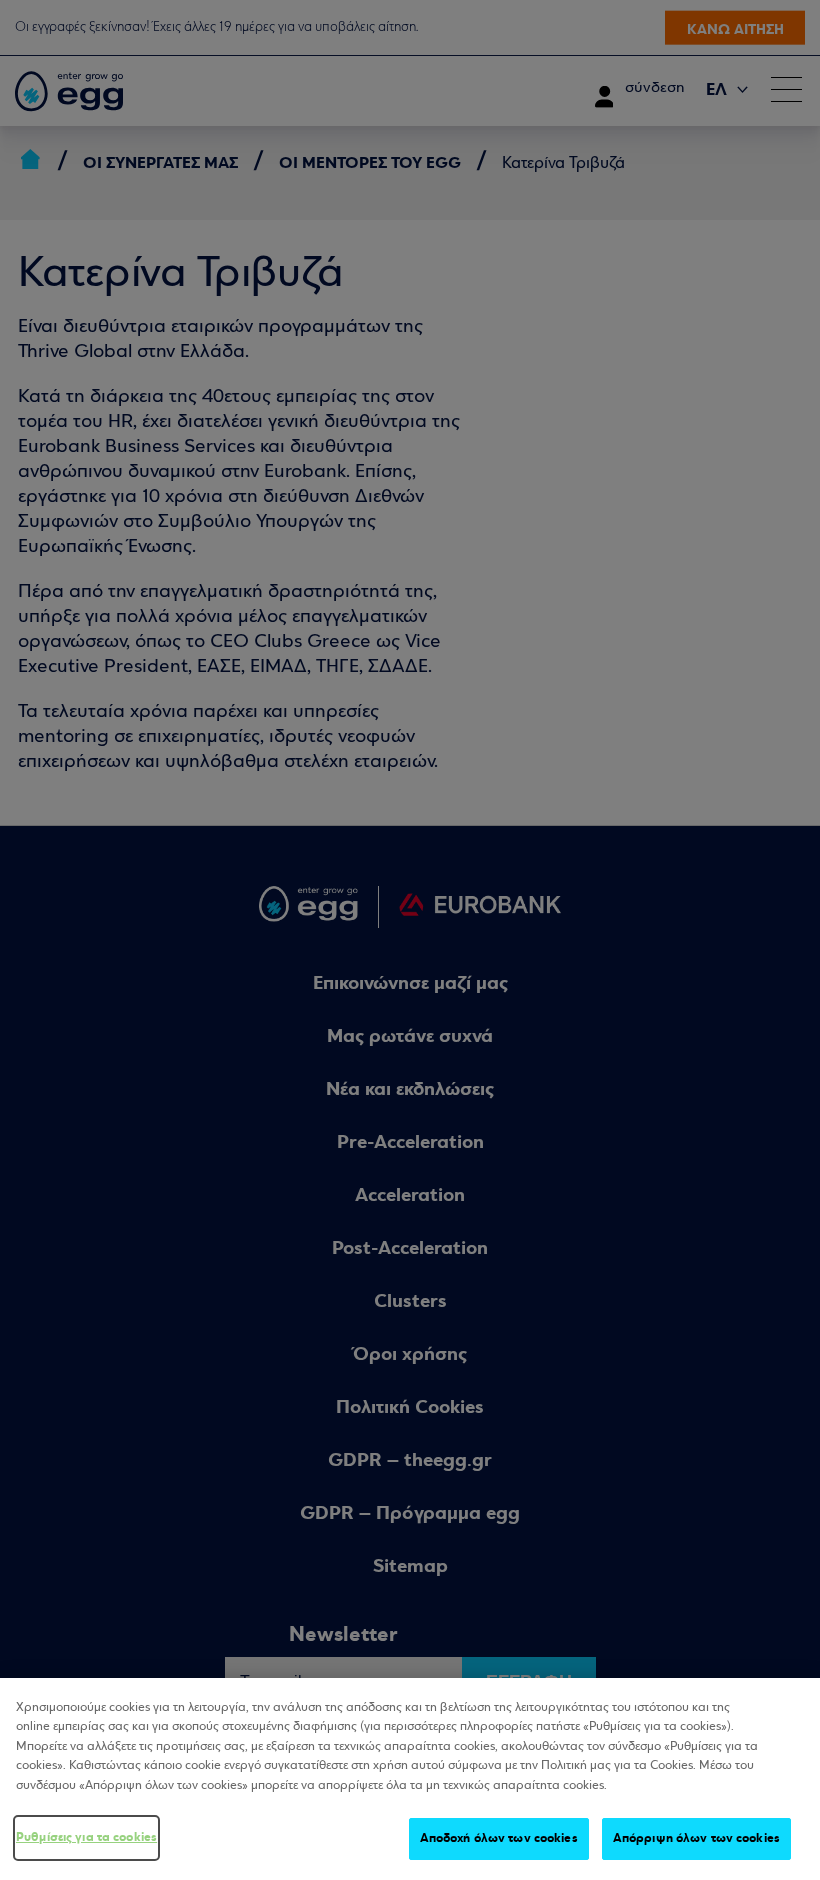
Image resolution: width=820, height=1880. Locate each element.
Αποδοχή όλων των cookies (499, 1838)
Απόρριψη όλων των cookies (696, 1838)
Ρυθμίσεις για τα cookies (86, 1837)
